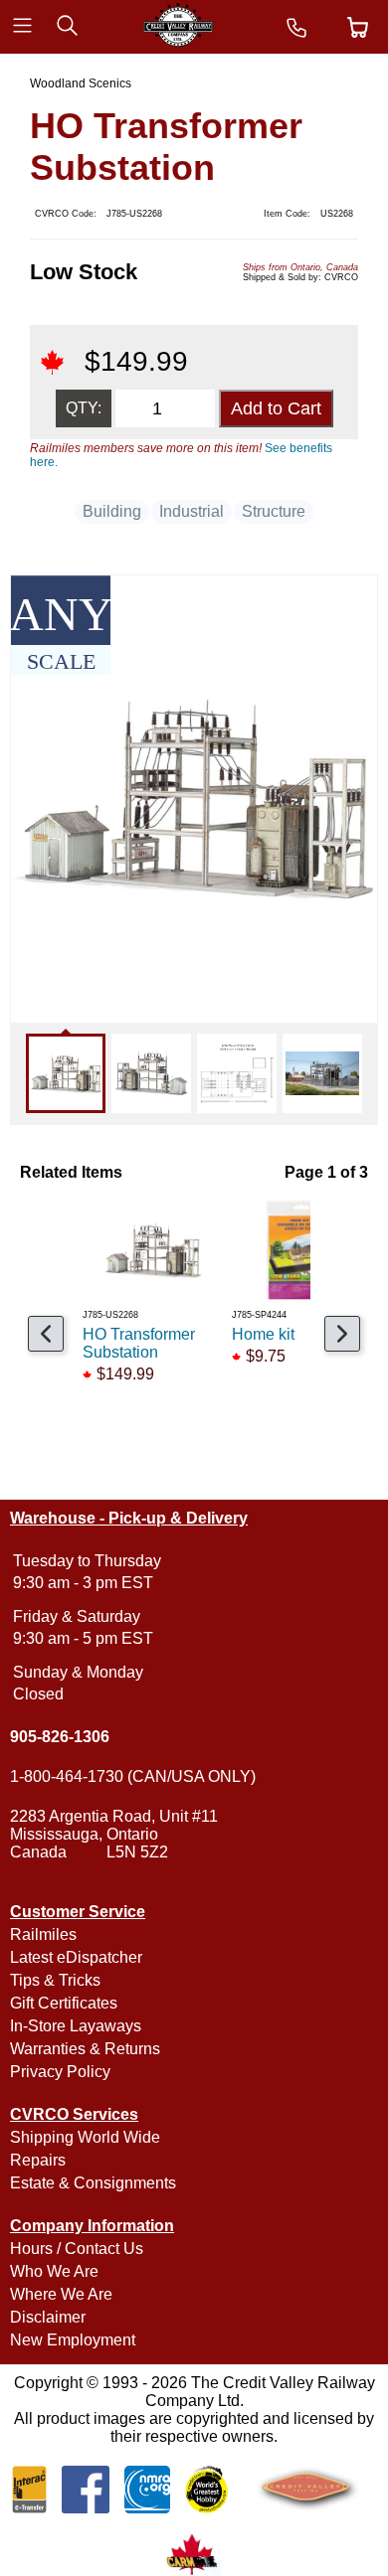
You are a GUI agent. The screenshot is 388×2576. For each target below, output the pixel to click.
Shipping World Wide (85, 2137)
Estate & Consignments (93, 2183)
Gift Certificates (64, 2003)
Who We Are (54, 2271)
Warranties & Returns (85, 2049)
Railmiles (43, 1934)
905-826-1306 (60, 1737)
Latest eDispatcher (76, 1957)
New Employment (73, 2340)
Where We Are (61, 2294)
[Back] (46, 1334)
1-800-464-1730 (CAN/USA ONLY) (133, 1776)
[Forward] (342, 1334)
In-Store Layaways (76, 2026)
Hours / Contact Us (77, 2249)
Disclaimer (48, 2317)
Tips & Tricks (55, 1980)
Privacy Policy (60, 2072)
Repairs (38, 2160)
